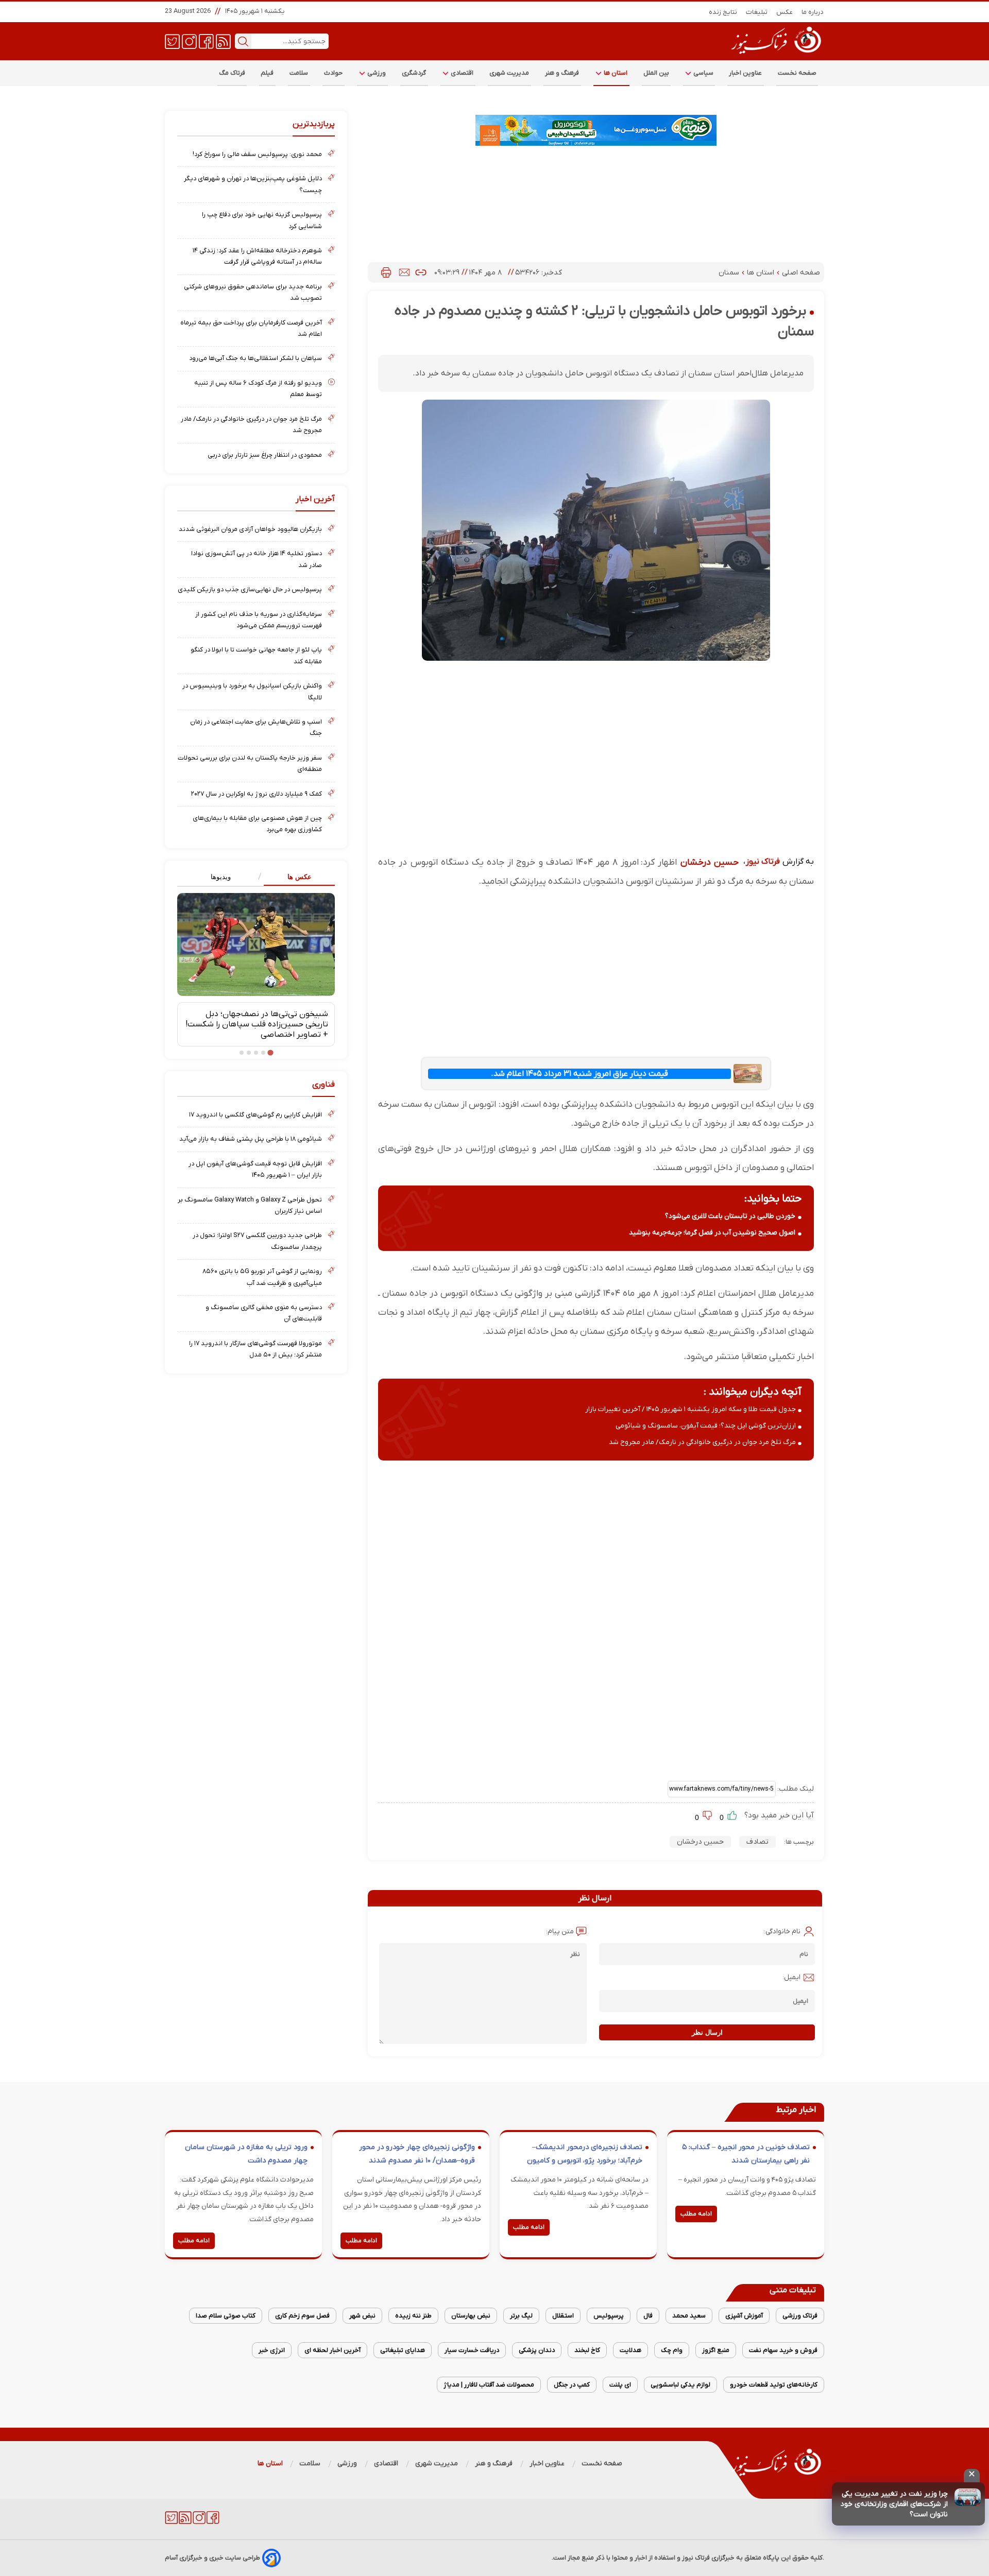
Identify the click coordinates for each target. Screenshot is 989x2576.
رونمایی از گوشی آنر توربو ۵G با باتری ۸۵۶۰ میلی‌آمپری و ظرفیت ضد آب (262, 1277)
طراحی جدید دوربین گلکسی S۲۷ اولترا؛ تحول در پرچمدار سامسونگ (257, 1241)
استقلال (563, 2316)
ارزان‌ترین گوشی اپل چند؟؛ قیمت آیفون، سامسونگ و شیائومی (706, 1426)
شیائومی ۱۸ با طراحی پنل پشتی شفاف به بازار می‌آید (251, 1139)
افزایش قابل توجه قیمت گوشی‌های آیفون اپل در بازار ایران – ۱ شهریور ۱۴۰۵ (255, 1169)
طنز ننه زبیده (413, 2316)
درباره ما (813, 12)
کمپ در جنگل (572, 2385)
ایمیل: (791, 1977)
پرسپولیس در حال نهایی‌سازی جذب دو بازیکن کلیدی (250, 589)
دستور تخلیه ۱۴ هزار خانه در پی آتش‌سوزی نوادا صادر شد (257, 559)
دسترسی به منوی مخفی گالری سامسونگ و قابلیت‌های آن (264, 1313)
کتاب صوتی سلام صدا (226, 2316)
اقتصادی (462, 73)
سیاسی (703, 73)
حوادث (334, 73)
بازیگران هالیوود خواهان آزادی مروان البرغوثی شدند (250, 529)
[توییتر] (172, 41)
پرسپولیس (609, 2316)
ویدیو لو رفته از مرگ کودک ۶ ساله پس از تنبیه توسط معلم (258, 389)
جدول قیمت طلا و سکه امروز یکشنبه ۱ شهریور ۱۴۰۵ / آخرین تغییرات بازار (690, 1409)
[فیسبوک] (206, 41)
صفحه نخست (797, 73)
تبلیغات (757, 12)
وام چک (672, 2350)
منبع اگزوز (716, 2350)
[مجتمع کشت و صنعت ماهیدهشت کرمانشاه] (596, 130)
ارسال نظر (707, 2032)
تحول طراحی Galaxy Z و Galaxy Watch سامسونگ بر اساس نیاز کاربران (250, 1205)
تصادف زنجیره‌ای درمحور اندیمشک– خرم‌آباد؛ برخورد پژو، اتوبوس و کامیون (585, 2154)
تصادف (757, 1842)
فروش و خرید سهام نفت (783, 2350)
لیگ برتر (521, 2316)
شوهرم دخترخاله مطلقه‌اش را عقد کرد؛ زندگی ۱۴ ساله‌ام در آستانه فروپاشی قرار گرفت (257, 256)
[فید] (223, 41)
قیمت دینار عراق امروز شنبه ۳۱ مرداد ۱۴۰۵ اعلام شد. (579, 1074)
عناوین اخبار (746, 73)
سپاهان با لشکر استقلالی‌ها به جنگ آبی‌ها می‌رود (255, 358)
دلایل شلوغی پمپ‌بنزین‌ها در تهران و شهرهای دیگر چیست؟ (253, 184)
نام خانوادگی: (782, 1931)
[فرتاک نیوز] (775, 55)
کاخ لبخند (587, 2350)
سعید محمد (689, 2316)
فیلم (267, 73)
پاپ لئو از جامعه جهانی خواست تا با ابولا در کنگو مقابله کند (256, 655)
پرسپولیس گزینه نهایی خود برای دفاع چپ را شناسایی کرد (262, 220)
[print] (386, 272)
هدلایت (630, 2350)
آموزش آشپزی (744, 2316)
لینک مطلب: (795, 1789)
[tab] (295, 877)
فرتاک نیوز (763, 862)
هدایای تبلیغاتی (403, 2350)
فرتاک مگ (232, 73)
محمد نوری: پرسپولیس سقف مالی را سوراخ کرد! (257, 154)
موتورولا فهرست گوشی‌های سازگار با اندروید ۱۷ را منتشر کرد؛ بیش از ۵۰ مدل (255, 1349)
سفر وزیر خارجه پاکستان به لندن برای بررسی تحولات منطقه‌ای (250, 763)
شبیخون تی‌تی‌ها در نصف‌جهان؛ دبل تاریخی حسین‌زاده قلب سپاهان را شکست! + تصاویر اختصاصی (257, 1024)
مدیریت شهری (509, 73)
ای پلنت (620, 2385)
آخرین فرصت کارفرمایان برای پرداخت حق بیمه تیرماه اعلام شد (251, 328)
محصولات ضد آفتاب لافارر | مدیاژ (489, 2385)
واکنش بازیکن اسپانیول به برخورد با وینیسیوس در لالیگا (252, 691)
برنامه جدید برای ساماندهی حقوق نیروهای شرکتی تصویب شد (253, 292)
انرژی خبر (272, 2350)
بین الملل (656, 73)
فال (648, 2316)
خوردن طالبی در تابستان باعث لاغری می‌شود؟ (730, 1216)
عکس (785, 12)
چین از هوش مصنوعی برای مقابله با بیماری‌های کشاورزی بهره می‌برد (257, 824)
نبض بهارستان (471, 2316)
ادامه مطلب (696, 2214)
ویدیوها (221, 877)
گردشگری (414, 73)
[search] (243, 41)
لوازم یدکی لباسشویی (680, 2385)
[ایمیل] (404, 272)
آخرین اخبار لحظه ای (332, 2350)
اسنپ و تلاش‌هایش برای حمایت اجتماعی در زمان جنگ (256, 727)
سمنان (730, 273)
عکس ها (300, 877)
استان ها (615, 73)
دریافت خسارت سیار (472, 2350)
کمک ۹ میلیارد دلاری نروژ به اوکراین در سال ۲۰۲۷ (257, 794)
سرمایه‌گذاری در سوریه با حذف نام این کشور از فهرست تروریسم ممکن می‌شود (259, 620)
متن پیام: (560, 1931)
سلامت (299, 73)
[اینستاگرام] (189, 41)
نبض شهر (362, 2316)
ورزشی (376, 73)
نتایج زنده (723, 12)
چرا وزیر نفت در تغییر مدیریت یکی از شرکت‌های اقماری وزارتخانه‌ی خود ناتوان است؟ (894, 2504)
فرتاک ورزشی (800, 2316)
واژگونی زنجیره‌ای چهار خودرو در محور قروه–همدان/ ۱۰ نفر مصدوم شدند (417, 2154)
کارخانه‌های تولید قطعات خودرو (774, 2385)
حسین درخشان (710, 862)
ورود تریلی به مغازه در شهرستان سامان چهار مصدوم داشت (246, 2154)
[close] (972, 2476)
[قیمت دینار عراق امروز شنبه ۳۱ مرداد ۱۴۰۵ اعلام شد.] (747, 1074)
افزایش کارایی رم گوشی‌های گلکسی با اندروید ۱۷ (255, 1115)
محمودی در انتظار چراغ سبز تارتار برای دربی (265, 455)
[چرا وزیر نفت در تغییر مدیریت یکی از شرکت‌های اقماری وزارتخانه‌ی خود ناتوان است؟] (968, 2497)
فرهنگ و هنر (562, 73)
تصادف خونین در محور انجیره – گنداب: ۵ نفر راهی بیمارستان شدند (746, 2154)
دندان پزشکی (537, 2350)
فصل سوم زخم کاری (302, 2316)
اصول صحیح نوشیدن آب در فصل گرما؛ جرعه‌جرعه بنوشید (712, 1233)
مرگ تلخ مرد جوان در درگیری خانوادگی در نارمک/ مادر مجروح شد (702, 1442)
